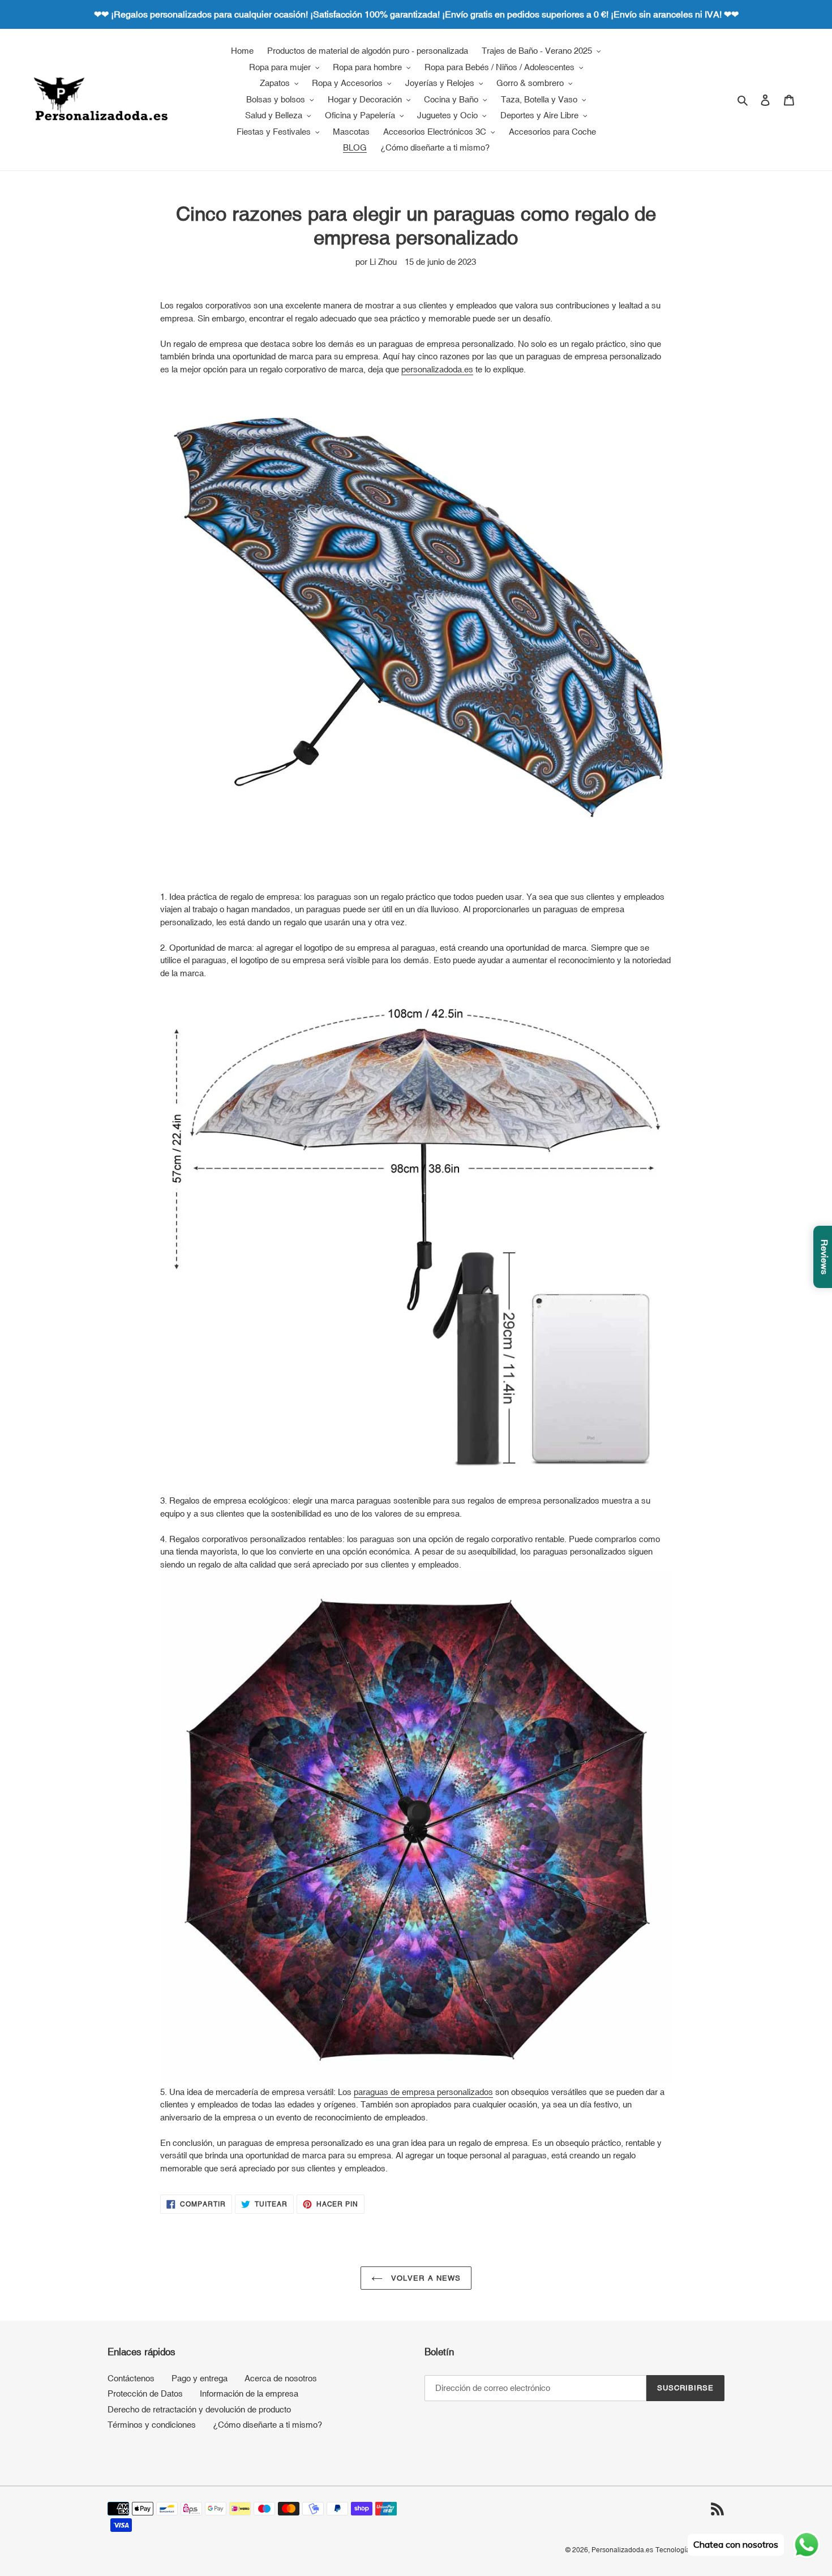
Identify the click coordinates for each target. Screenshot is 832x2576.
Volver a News (424, 2278)
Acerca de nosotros (281, 2378)
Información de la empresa (249, 2393)
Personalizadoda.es (622, 2550)
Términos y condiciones (152, 2425)
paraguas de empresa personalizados (423, 2092)
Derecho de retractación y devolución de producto (199, 2409)
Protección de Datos (145, 2393)
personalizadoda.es (437, 369)
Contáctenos (131, 2378)
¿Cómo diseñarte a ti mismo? (267, 2425)
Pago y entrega (200, 2378)
